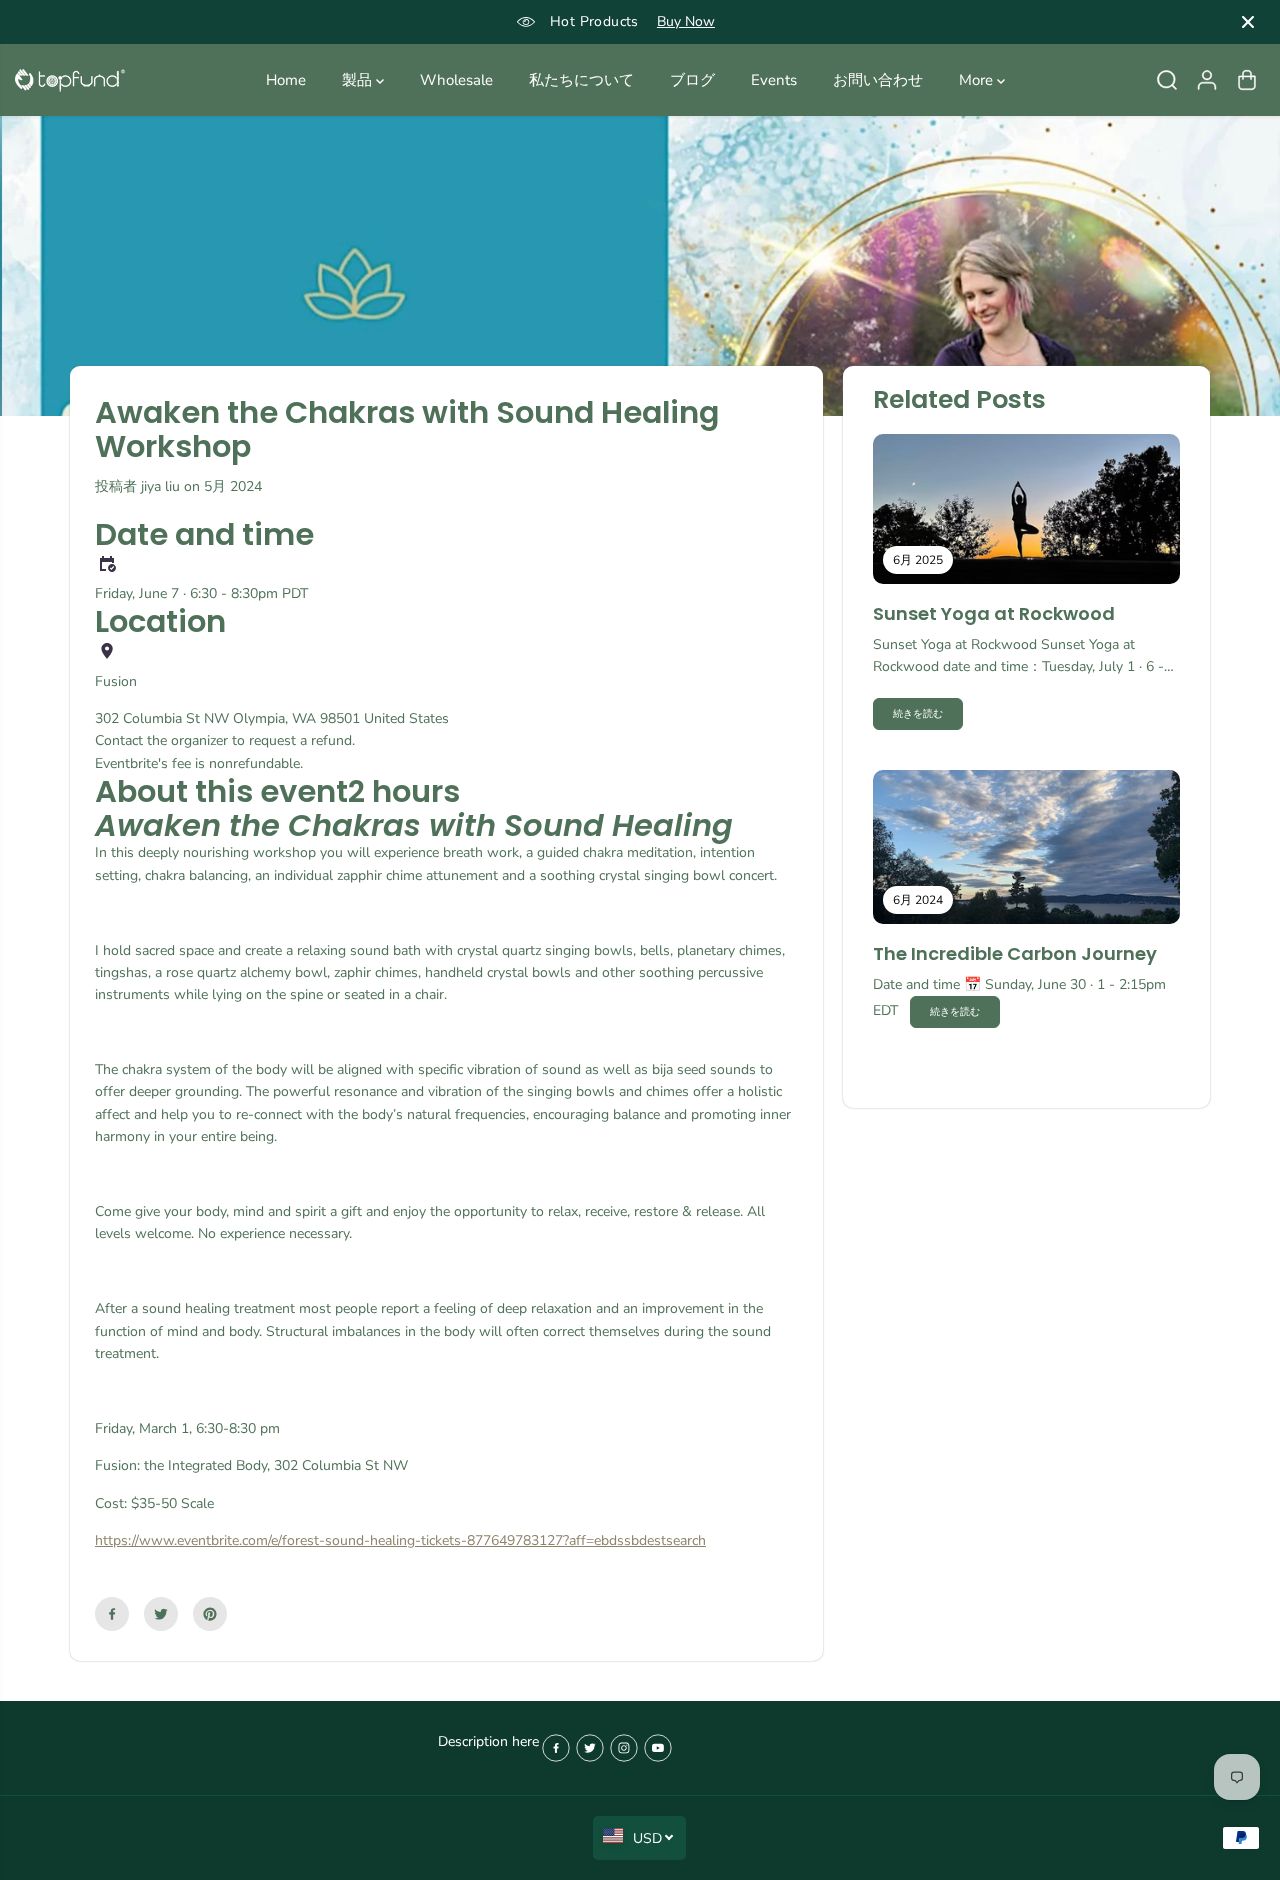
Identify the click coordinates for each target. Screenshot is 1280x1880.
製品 (359, 80)
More (978, 80)
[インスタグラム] (624, 1748)
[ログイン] (1207, 80)
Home (286, 80)
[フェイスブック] (112, 1614)
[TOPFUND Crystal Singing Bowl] (70, 80)
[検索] (1167, 80)
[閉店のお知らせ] (1248, 22)
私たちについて (581, 80)
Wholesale (456, 80)
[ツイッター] (161, 1614)
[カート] (1247, 80)
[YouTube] (658, 1748)
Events (774, 80)
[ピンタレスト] (210, 1614)
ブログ (692, 80)
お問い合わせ (878, 80)
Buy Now (686, 21)
